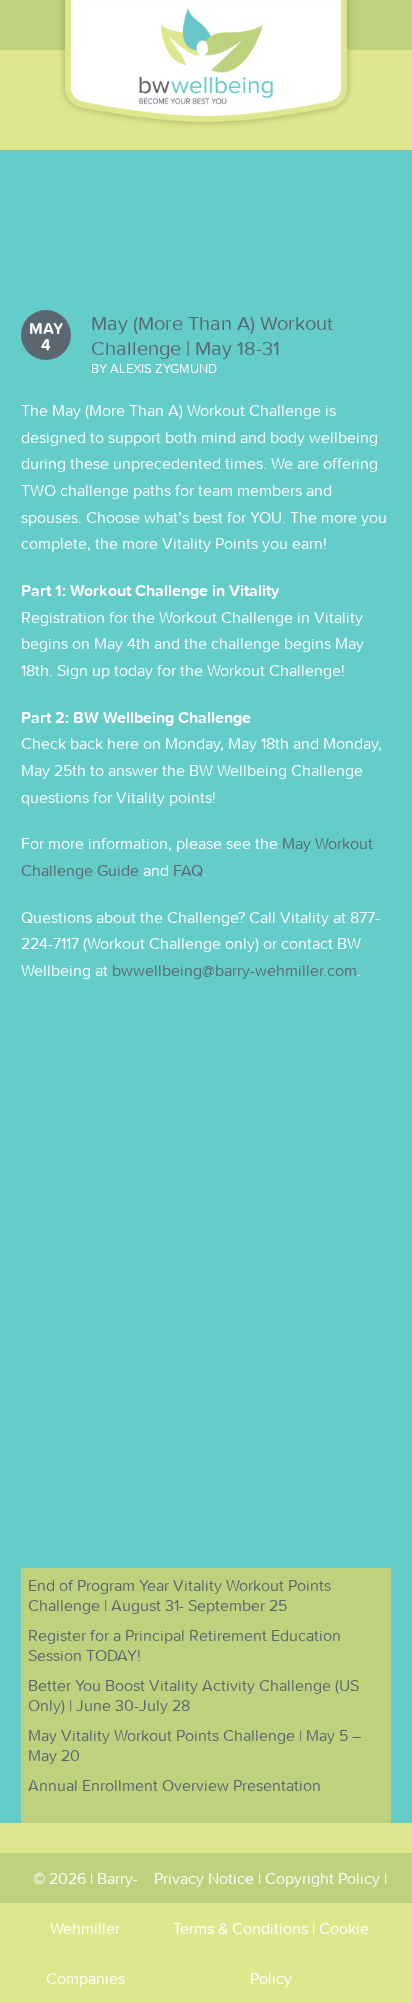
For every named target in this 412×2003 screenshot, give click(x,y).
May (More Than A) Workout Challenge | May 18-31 (212, 335)
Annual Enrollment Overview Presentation (174, 1785)
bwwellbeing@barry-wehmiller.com (234, 970)
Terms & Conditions (240, 1928)
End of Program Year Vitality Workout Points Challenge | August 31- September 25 (179, 1595)
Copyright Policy (322, 1878)
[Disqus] (206, 1254)
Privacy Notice (204, 1878)
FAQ (188, 870)
